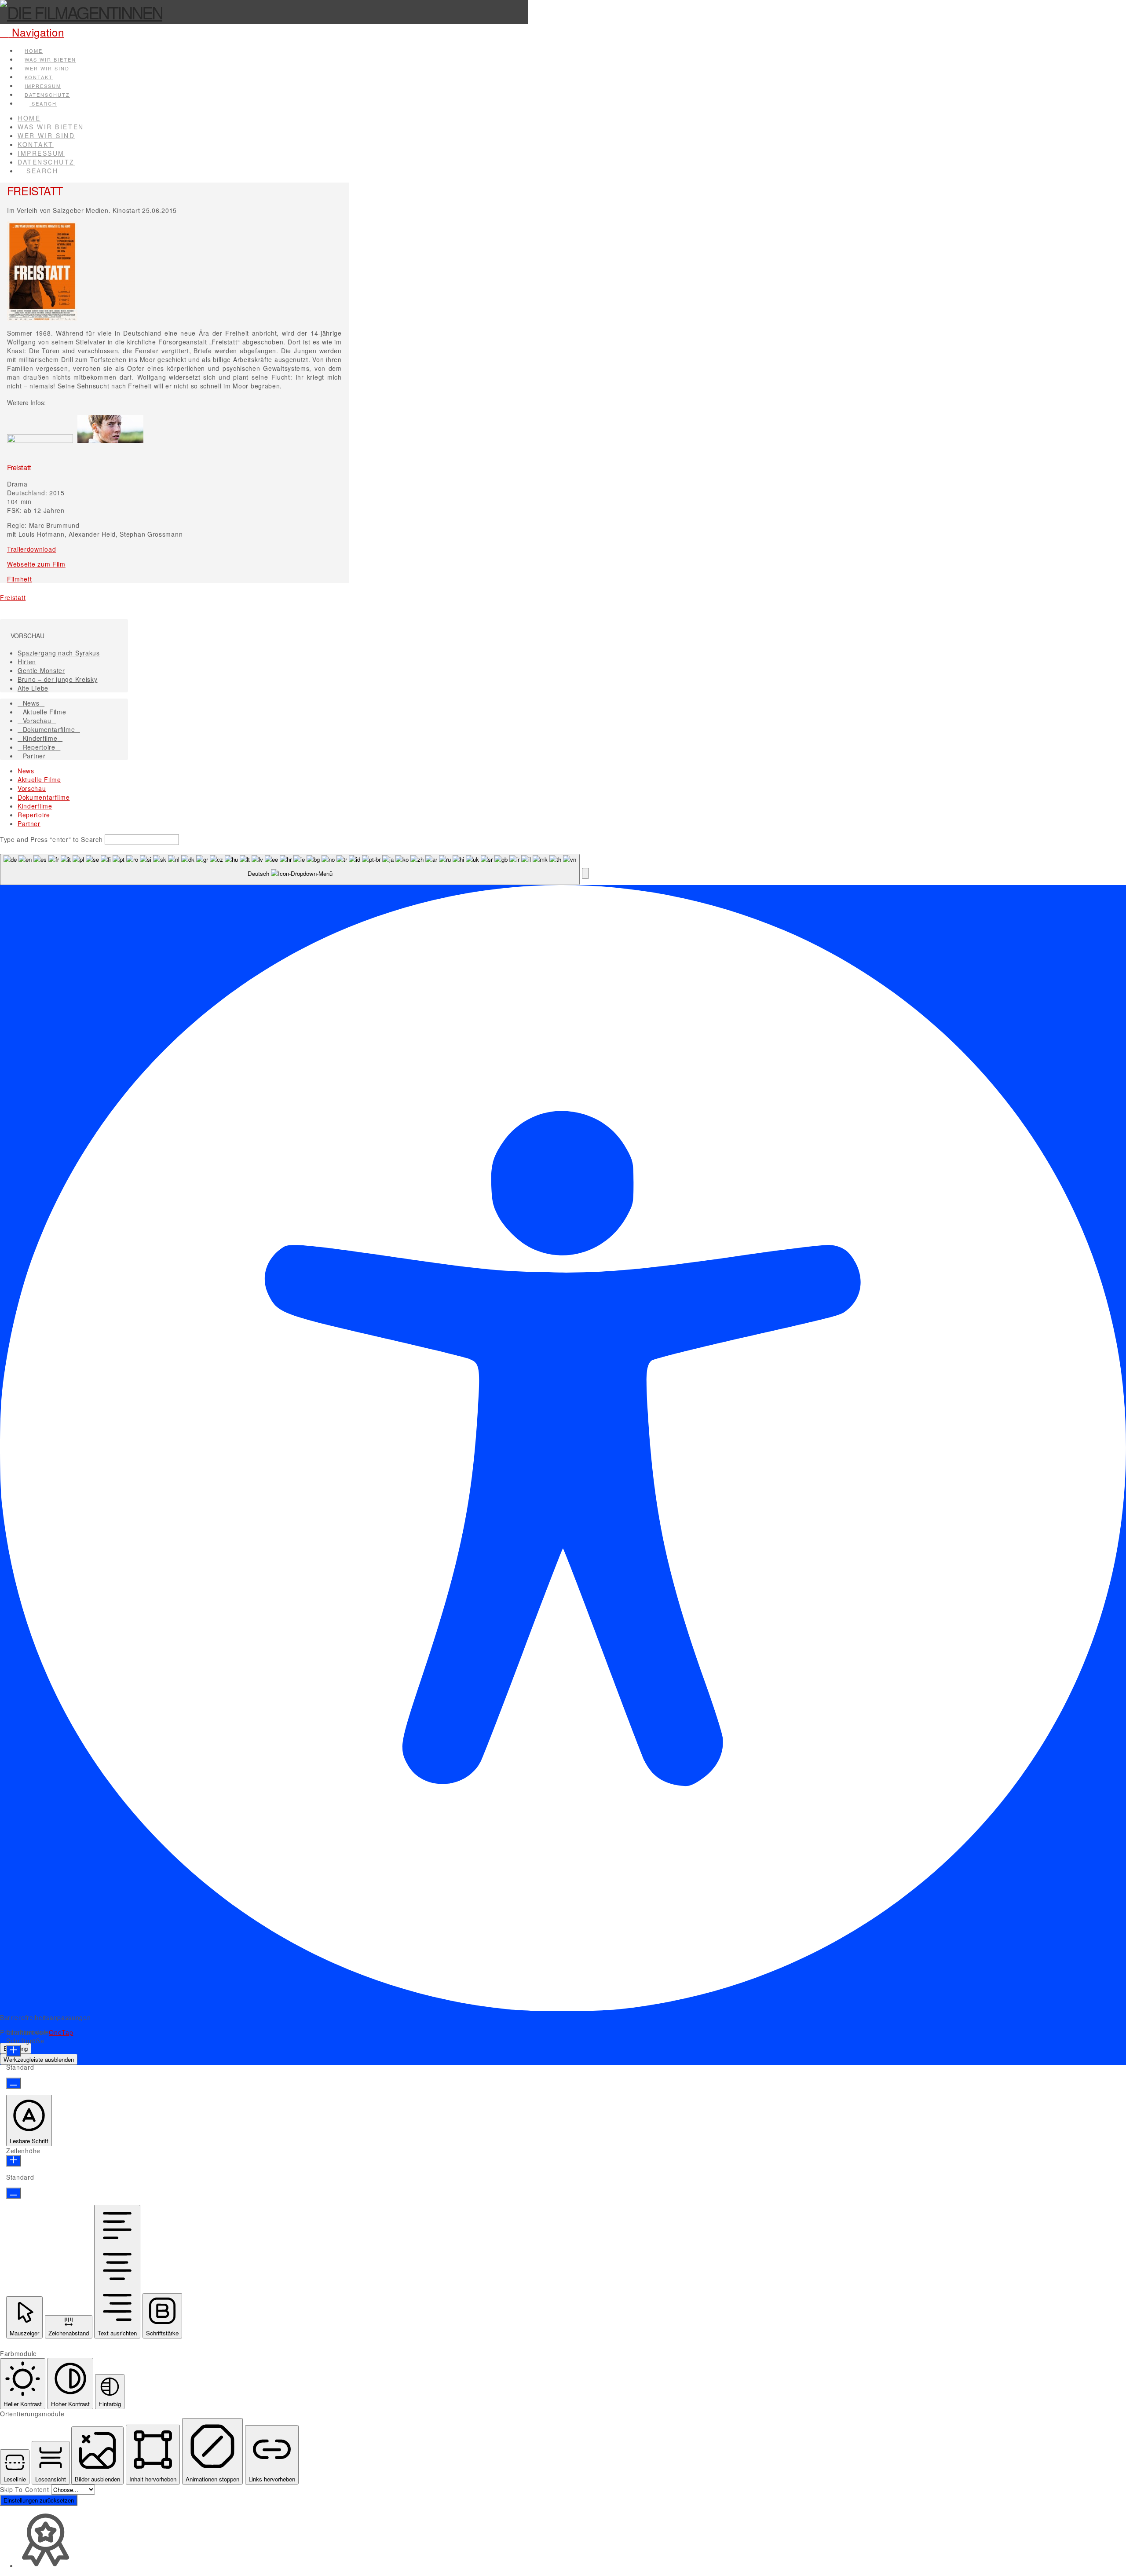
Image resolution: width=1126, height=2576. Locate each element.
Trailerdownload (32, 549)
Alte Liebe (33, 688)
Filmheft (20, 579)
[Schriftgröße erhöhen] (13, 2051)
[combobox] (290, 869)
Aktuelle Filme (45, 712)
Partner (34, 756)
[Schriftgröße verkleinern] (13, 2083)
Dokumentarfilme (49, 729)
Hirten (27, 662)
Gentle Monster (41, 670)
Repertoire (39, 747)
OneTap (61, 2032)
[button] (32, 32)
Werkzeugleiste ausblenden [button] (39, 2059)
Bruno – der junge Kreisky (58, 679)
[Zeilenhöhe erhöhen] (13, 2161)
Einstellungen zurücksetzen (39, 2500)
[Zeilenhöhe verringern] (13, 2193)
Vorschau (37, 721)
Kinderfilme (40, 738)
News (31, 703)
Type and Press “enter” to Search (51, 839)
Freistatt (13, 597)
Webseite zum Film (36, 564)
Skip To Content (26, 2489)
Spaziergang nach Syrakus (59, 653)
